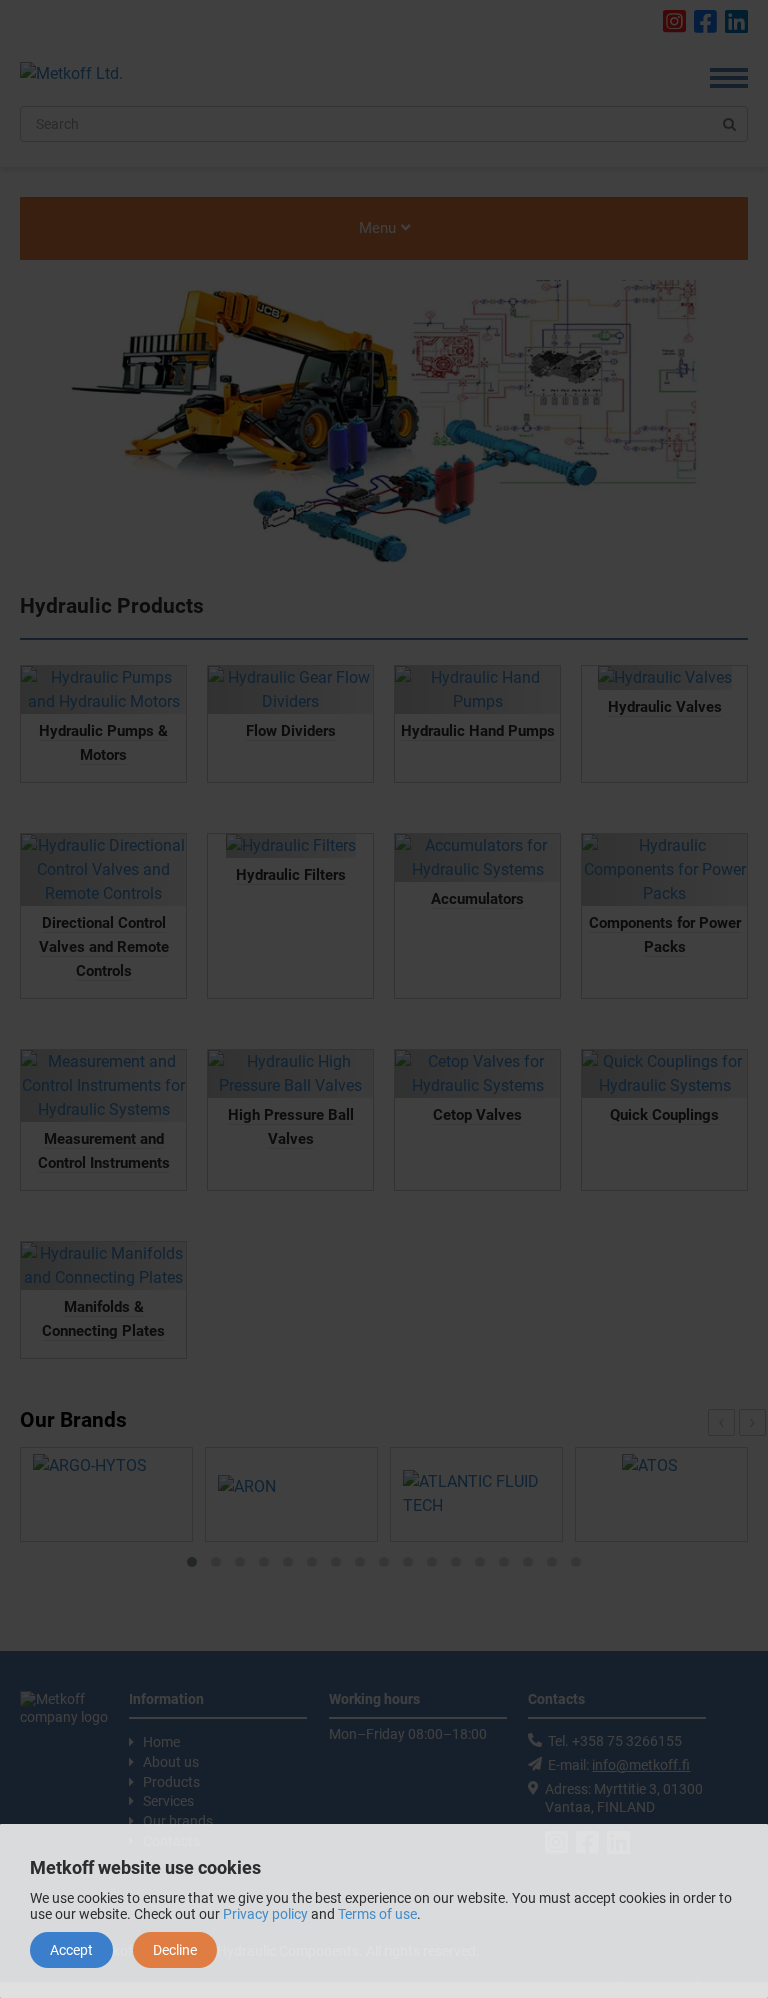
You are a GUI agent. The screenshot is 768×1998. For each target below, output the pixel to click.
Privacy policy (265, 1914)
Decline (175, 1950)
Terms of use (377, 1914)
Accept (71, 1950)
